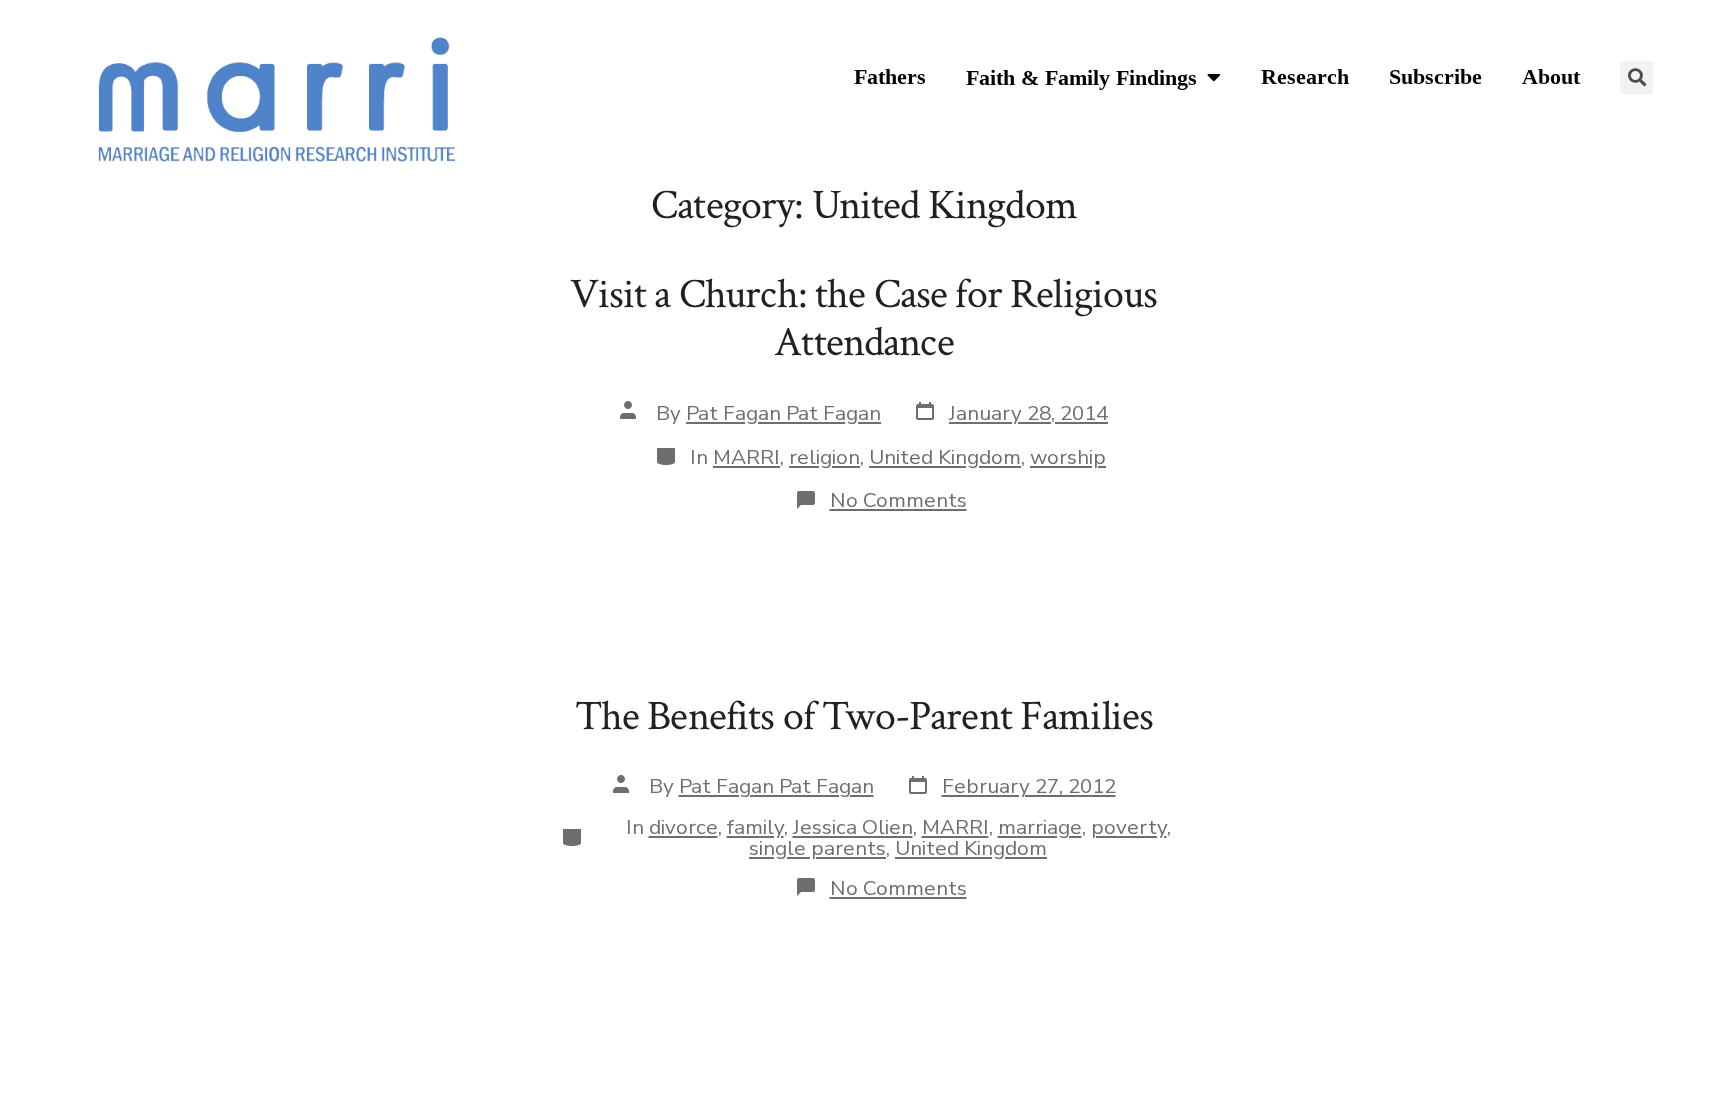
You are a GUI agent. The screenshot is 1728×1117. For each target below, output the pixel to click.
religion (824, 457)
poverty (1129, 827)
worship (1068, 457)
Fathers (890, 77)
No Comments (898, 500)
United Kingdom (945, 457)
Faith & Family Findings (1081, 78)
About (1551, 77)
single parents (817, 848)
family (755, 827)
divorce (683, 827)
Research (1305, 77)
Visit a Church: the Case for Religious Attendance (863, 318)
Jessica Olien (853, 827)
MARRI (746, 457)
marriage (1040, 827)
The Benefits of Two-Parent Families (864, 716)
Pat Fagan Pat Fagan (783, 413)
